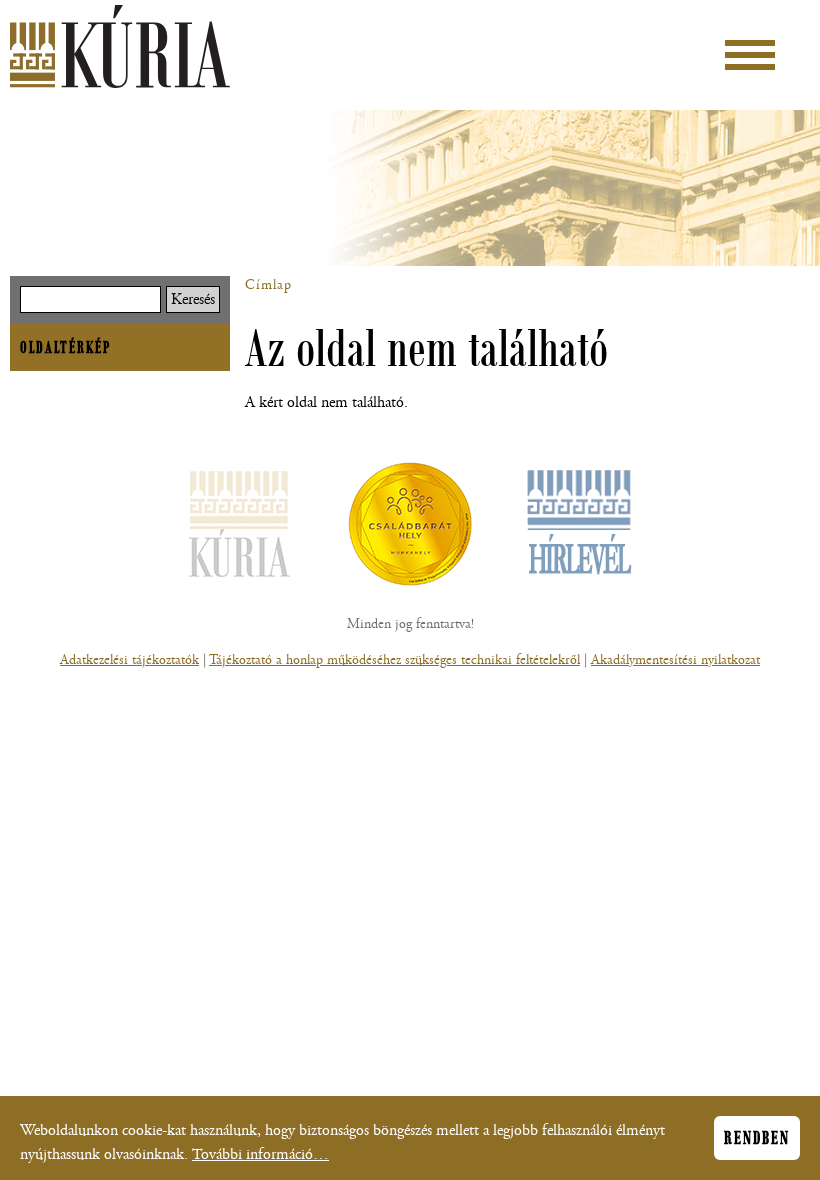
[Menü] (750, 55)
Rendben (757, 1138)
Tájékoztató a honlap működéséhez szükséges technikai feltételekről (394, 660)
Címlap (268, 285)
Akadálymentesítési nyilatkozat (675, 660)
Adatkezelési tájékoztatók (129, 660)
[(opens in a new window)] (410, 528)
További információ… (260, 1154)
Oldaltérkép (65, 347)
